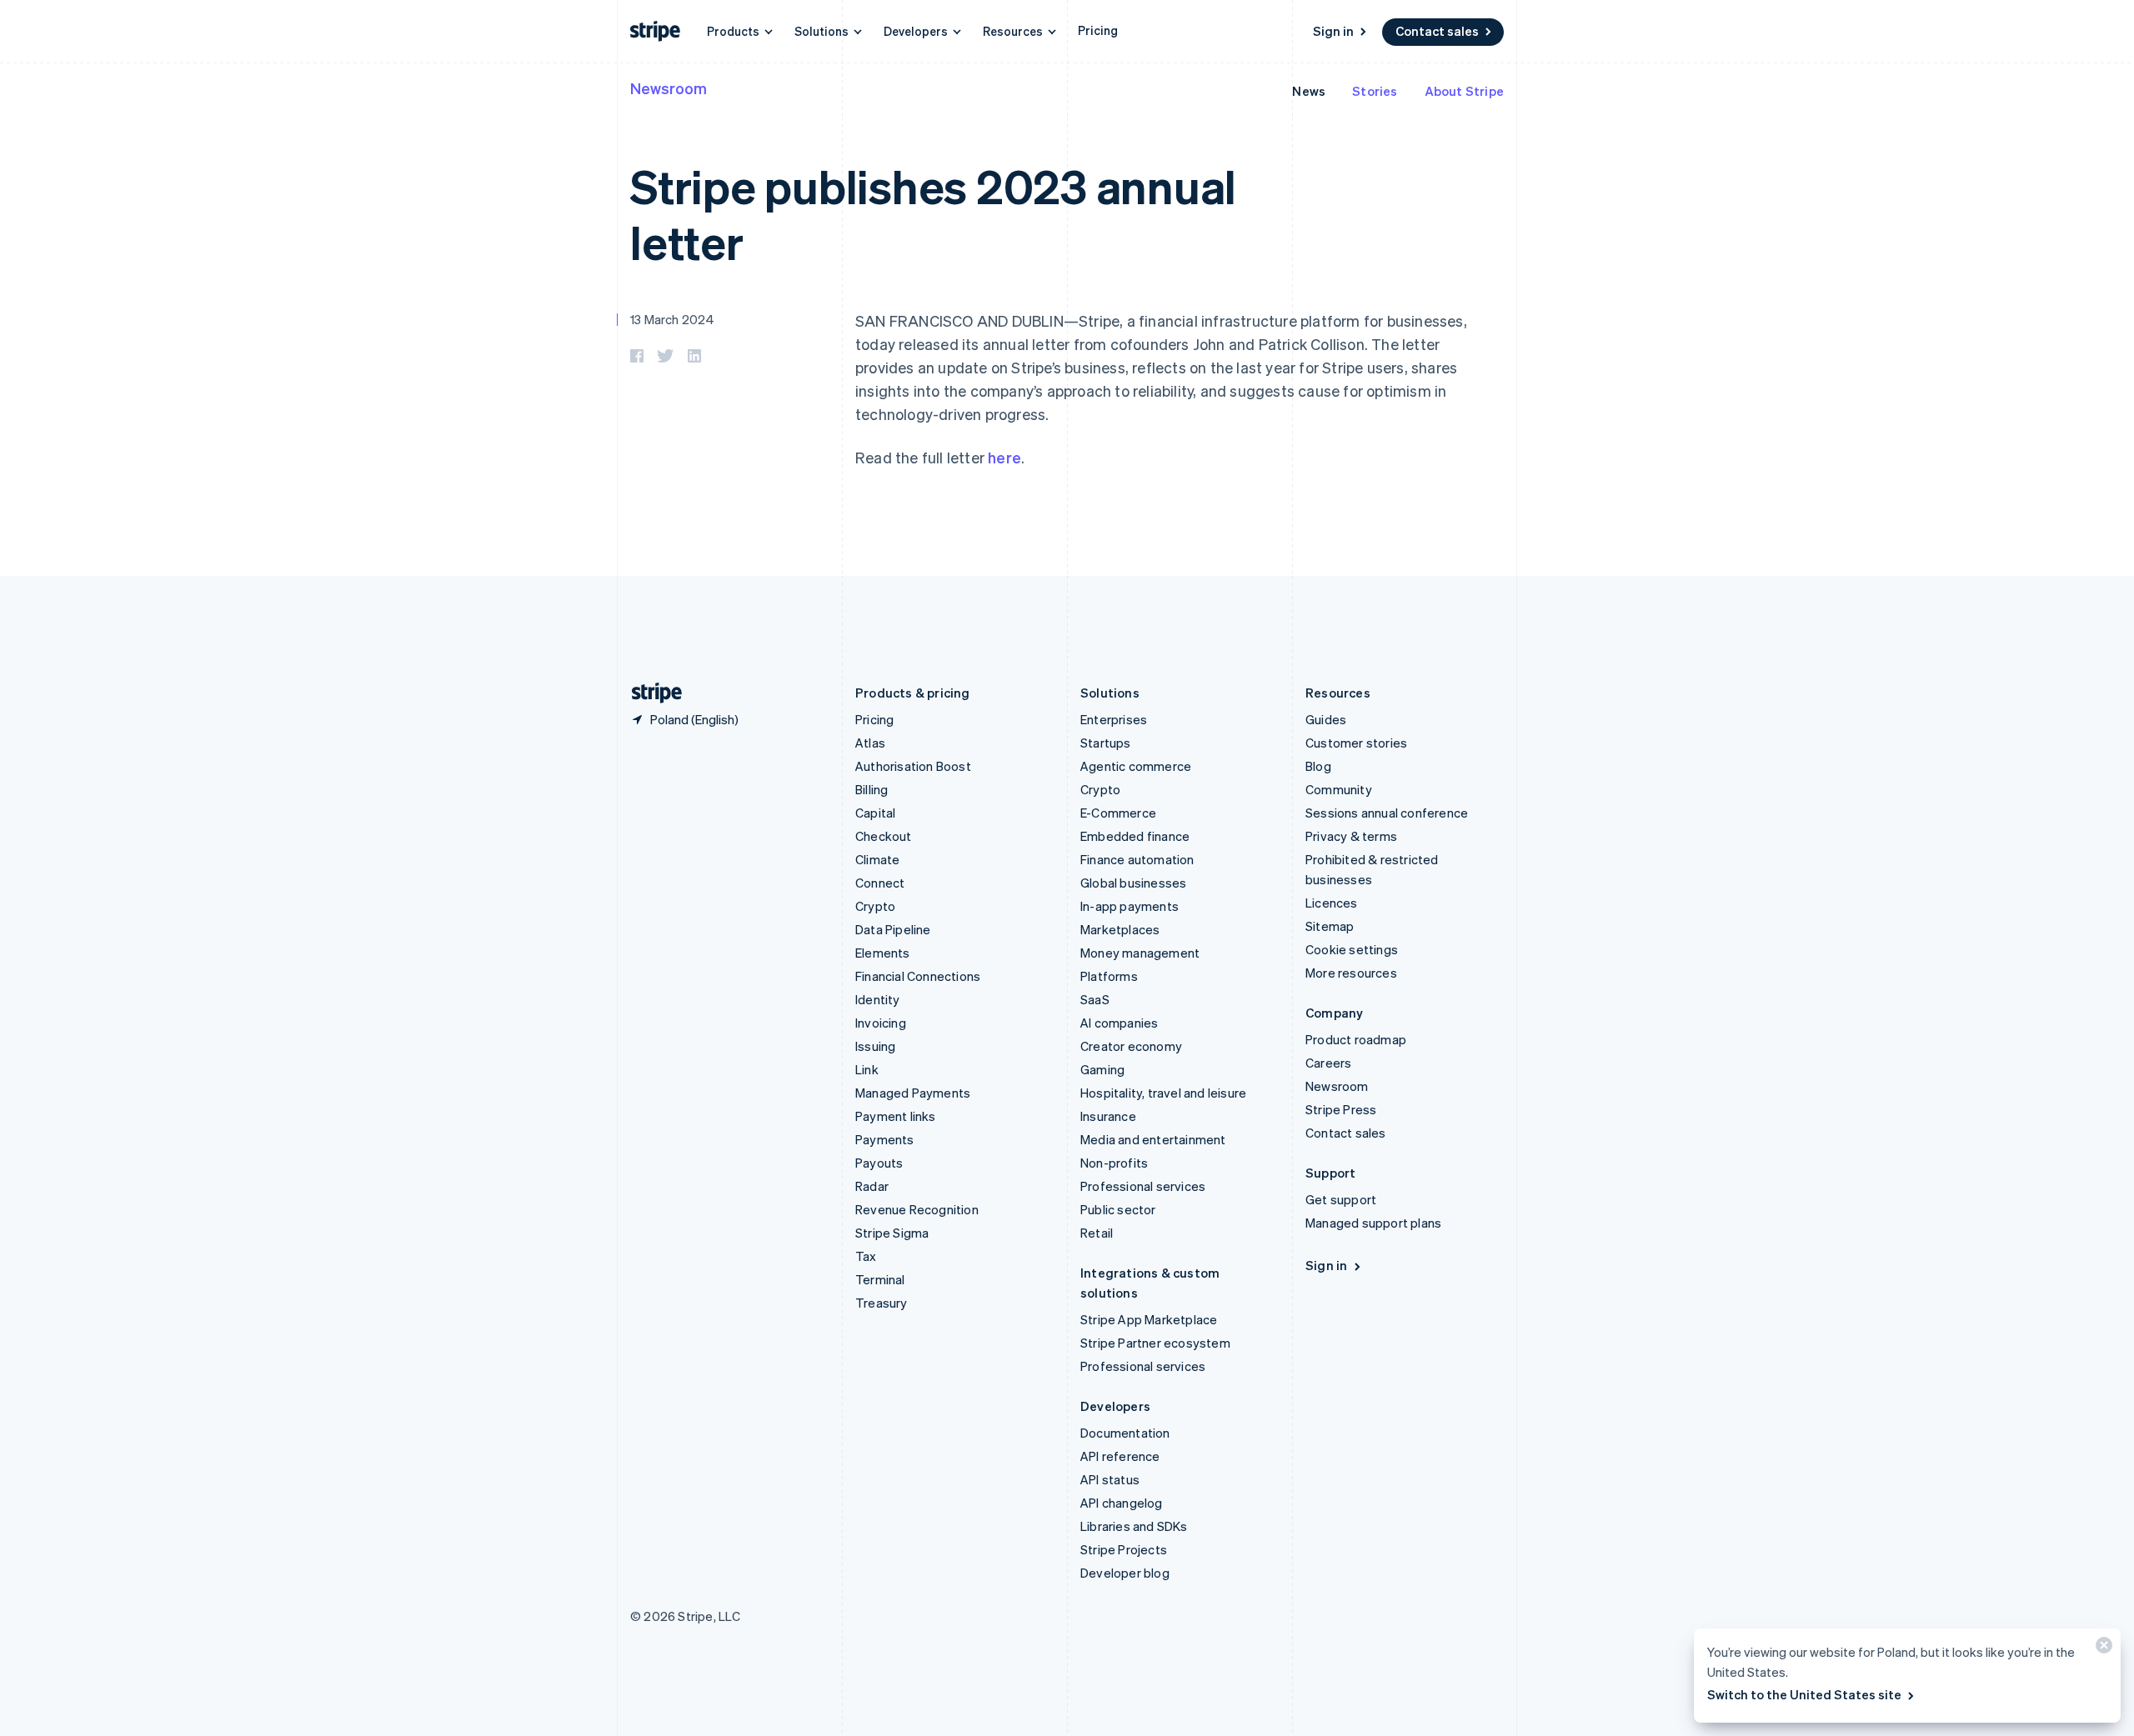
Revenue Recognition (917, 1209)
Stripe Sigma (892, 1233)
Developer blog (1125, 1573)
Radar (872, 1186)
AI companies (1119, 1023)
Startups (1106, 743)
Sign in (1333, 31)
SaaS (1095, 999)
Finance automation (1137, 859)
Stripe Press (1341, 1109)
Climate (877, 859)
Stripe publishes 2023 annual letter (933, 213)
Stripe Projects (1124, 1549)
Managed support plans (1373, 1223)
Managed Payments (913, 1093)
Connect (880, 883)
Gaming (1102, 1069)
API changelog (1122, 1503)
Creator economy (1131, 1046)
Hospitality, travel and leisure (1163, 1093)
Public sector (1118, 1209)
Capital (875, 813)
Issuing (875, 1046)
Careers (1328, 1063)
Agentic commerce (1136, 766)
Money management (1140, 953)
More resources (1351, 973)
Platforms (1109, 976)
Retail (1097, 1233)
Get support (1341, 1199)
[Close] (2101, 1649)
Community (1339, 789)
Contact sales (1437, 31)
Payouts (879, 1163)
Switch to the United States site (1804, 1694)
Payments (885, 1139)
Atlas (870, 743)
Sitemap (1330, 926)
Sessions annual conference (1387, 813)
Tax (866, 1256)
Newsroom (669, 88)
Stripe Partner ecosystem (1155, 1343)
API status (1110, 1479)
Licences (1332, 903)
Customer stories (1356, 743)
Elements (883, 953)
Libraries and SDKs (1134, 1526)
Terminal (880, 1279)
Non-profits (1114, 1163)
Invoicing (881, 1023)
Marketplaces (1120, 929)
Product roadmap (1356, 1039)
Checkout (884, 836)
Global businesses (1133, 883)
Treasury (882, 1303)
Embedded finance (1135, 836)
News (1309, 91)
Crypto (875, 906)
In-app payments (1130, 906)
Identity (878, 999)
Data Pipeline (893, 929)
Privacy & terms (1351, 836)
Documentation (1125, 1433)
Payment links (896, 1116)
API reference (1120, 1456)
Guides (1326, 719)
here (1004, 457)
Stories (1375, 91)
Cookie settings (1352, 949)
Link (867, 1069)
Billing (872, 789)
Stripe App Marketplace (1149, 1319)
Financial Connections (918, 976)
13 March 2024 (673, 319)
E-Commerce (1118, 813)
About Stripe (1464, 91)
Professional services (1143, 1186)
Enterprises (1114, 719)
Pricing (1098, 30)
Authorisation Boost (913, 766)
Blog (1318, 766)
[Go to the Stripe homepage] (650, 693)
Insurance (1108, 1116)
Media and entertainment (1153, 1139)
